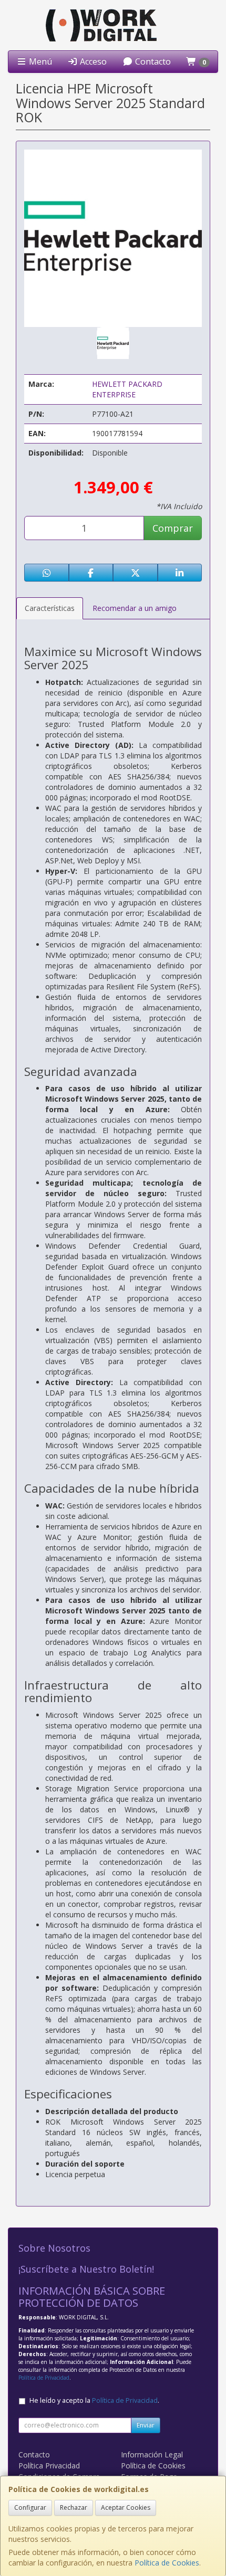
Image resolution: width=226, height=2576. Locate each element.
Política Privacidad (49, 2466)
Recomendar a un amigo (135, 608)
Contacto (152, 61)
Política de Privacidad (44, 2378)
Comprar (173, 528)
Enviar (146, 2425)
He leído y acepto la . (94, 2400)
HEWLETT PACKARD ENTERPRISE (127, 389)
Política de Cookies (167, 2563)
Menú (39, 61)
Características (50, 608)
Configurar (30, 2508)
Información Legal (152, 2454)
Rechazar (74, 2508)
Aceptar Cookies (126, 2508)
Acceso (92, 61)
